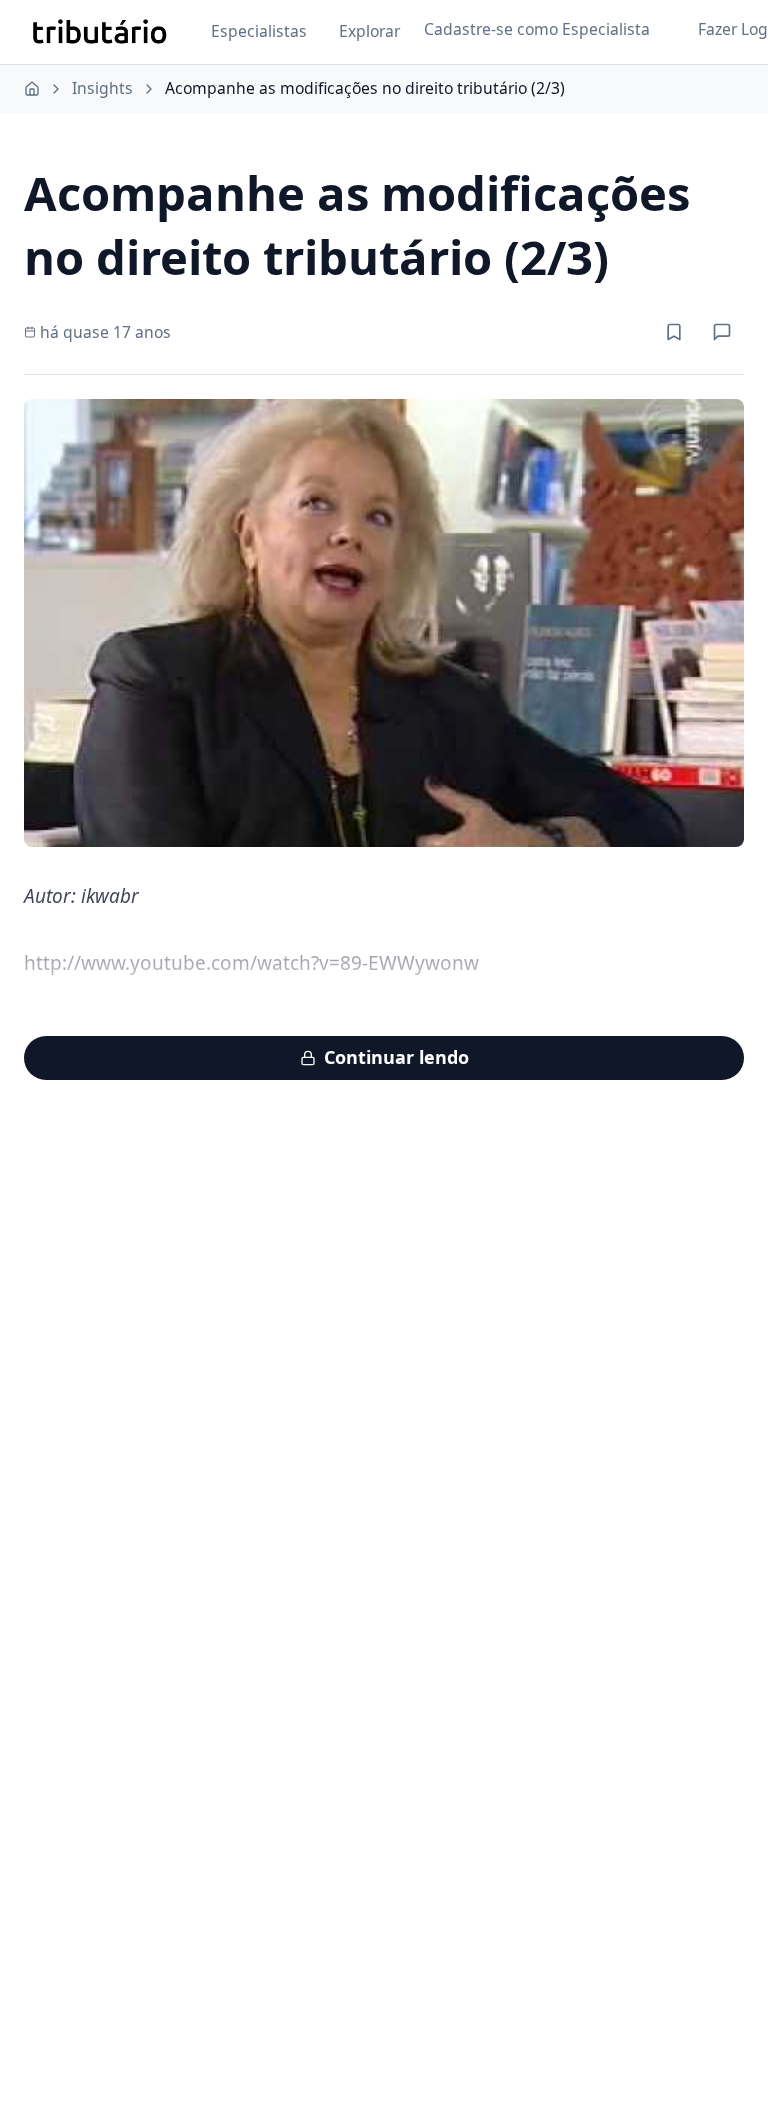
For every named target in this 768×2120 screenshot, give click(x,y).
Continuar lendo (396, 1057)
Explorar (369, 31)
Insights (102, 88)
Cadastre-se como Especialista (537, 29)
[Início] (32, 89)
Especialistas (259, 31)
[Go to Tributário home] (99, 32)
